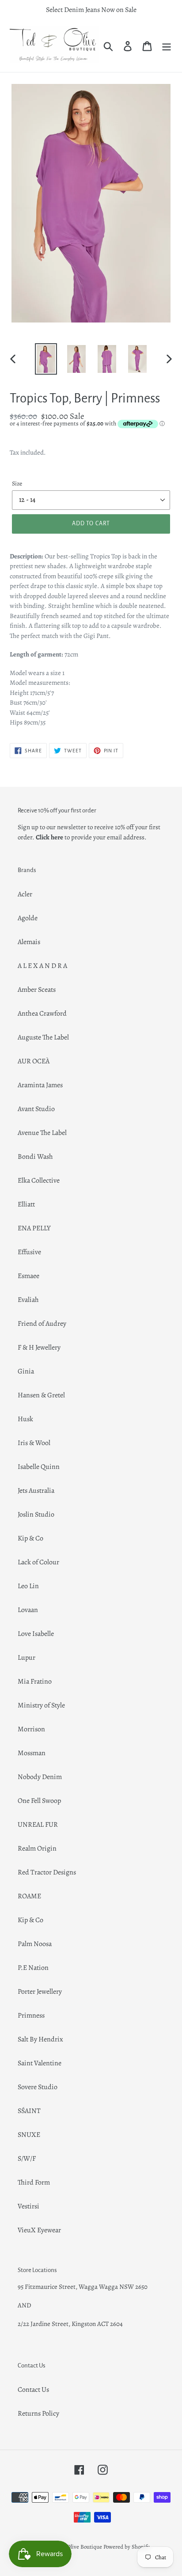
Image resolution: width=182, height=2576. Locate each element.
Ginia (26, 1371)
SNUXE (29, 2135)
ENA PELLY (34, 1228)
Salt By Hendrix (40, 2039)
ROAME (29, 1896)
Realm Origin (37, 1848)
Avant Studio (36, 1109)
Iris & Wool (34, 1443)
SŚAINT (29, 2111)
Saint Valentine (40, 2063)
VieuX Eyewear (39, 2230)
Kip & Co (30, 1538)
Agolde (28, 918)
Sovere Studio (38, 2087)
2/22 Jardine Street (43, 2324)
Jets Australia (36, 1491)
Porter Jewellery (40, 1992)
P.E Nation (33, 1968)
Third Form (34, 2182)
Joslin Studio (36, 1514)
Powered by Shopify (127, 2547)
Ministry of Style (41, 1705)
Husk (25, 1419)
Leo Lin (28, 1586)
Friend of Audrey (42, 1324)
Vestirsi (28, 2206)
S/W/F (27, 2159)
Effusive (29, 1252)
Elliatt (26, 1204)
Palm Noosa (35, 1944)
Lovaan (28, 1610)
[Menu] (167, 46)
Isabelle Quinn (39, 1467)
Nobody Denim (40, 1777)
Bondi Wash (35, 1157)
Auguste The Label (43, 1037)
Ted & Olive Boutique (77, 2547)
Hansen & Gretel (41, 1395)
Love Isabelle (36, 1634)
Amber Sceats (37, 990)
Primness (31, 2015)
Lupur (27, 1658)
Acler (25, 894)
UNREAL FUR (38, 1825)
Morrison (31, 1729)
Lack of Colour (38, 1562)
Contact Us (33, 2390)
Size (17, 484)
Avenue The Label (42, 1133)
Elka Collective (39, 1180)
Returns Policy (38, 2413)
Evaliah (28, 1300)
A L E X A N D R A (42, 966)
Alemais (29, 942)
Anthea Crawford (42, 1013)
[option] (46, 359)
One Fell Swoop (39, 1801)
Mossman (32, 1753)
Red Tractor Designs (47, 1872)
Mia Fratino (35, 1681)
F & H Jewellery (39, 1347)
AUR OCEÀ (34, 1061)
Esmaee (28, 1276)
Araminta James (40, 1085)
